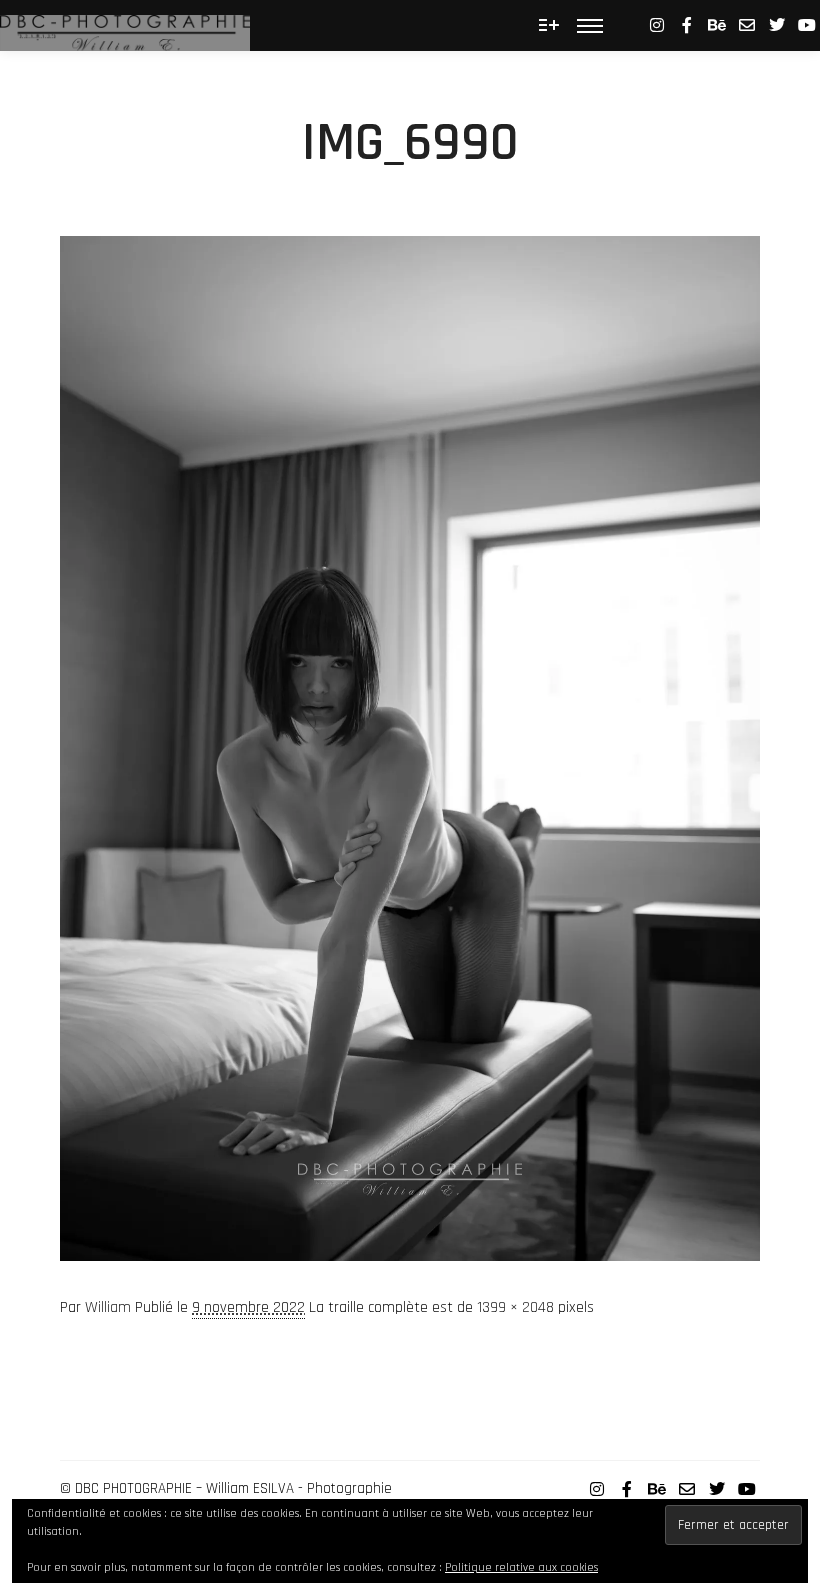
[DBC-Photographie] (125, 25)
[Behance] (717, 25)
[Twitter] (777, 25)
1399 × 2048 (515, 1307)
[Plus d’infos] (549, 25)
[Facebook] (687, 25)
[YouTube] (807, 25)
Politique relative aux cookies (521, 1567)
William (108, 1307)
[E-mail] (747, 25)
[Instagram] (657, 25)
